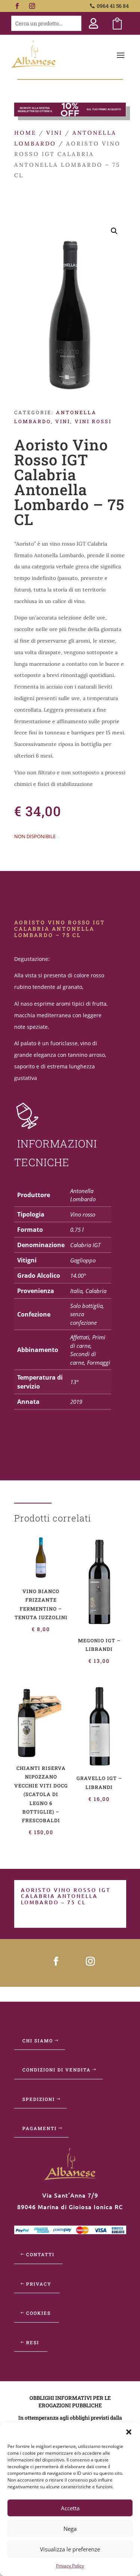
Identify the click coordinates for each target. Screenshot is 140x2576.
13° (74, 1382)
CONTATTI (40, 2254)
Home (25, 133)
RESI (33, 2342)
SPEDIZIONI (39, 2099)
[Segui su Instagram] (32, 6)
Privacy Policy (70, 2566)
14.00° (78, 1275)
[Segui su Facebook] (17, 6)
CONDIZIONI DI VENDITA (57, 2070)
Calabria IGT (85, 1245)
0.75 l (77, 1230)
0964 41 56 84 (113, 6)
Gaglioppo (83, 1260)
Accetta (70, 2508)
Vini (54, 133)
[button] (129, 2432)
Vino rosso (83, 1214)
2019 (76, 1402)
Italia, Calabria (88, 1291)
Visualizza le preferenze (70, 2549)
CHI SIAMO (38, 2040)
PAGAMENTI (40, 2128)
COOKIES (38, 2313)
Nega (70, 2529)
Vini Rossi (93, 421)
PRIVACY (39, 2284)
